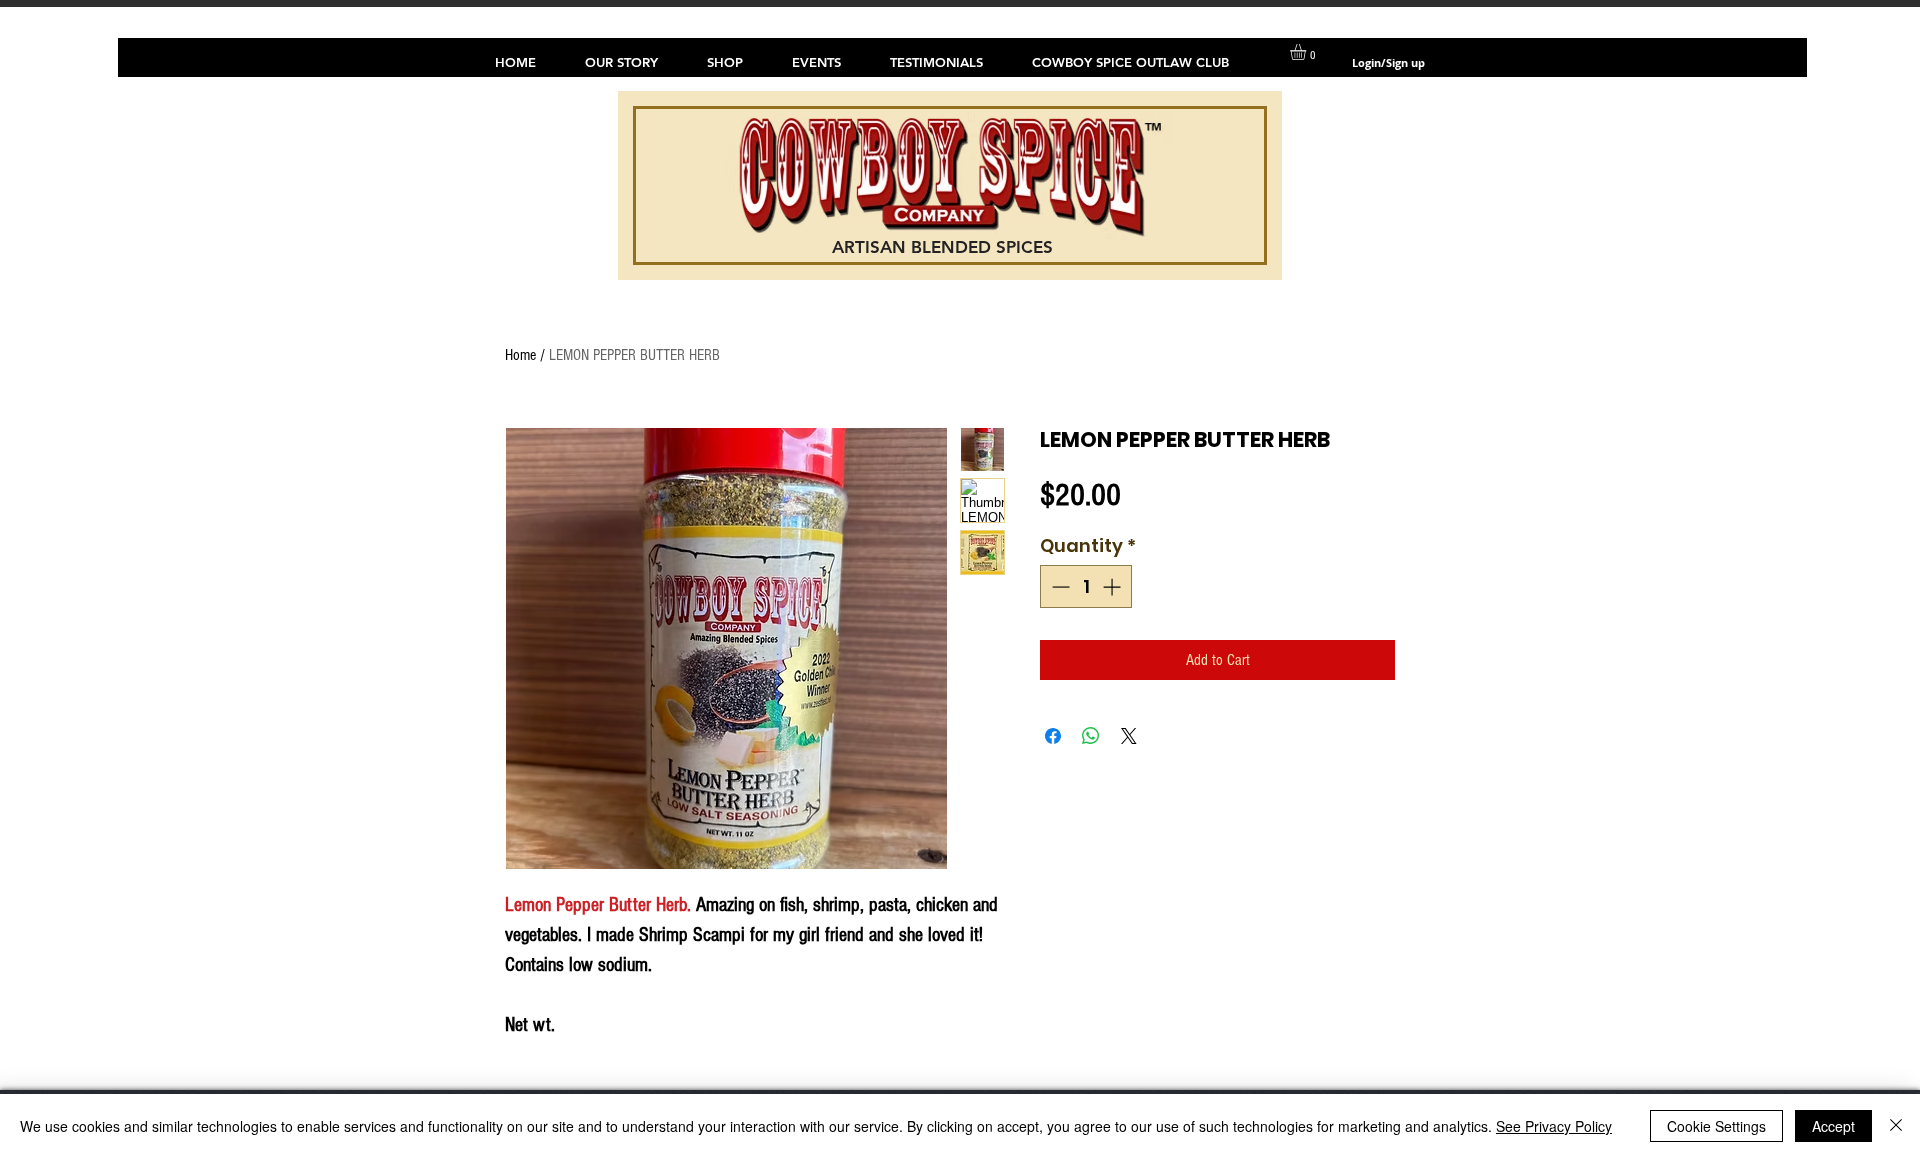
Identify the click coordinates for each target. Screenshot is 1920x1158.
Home (520, 355)
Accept (1833, 1126)
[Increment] (1113, 586)
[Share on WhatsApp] (1091, 736)
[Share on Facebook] (1053, 736)
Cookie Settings (1716, 1126)
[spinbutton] (1086, 586)
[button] (1307, 52)
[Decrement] (1058, 586)
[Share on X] (1129, 736)
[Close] (1896, 1126)
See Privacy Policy (1554, 1126)
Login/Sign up (1388, 62)
